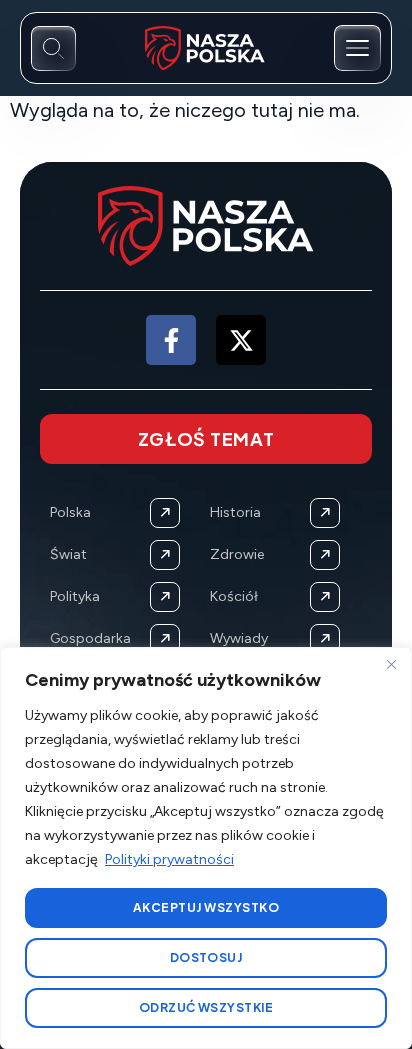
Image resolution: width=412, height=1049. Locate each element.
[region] (206, 848)
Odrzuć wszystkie (206, 1007)
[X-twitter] (241, 340)
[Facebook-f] (171, 340)
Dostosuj (206, 957)
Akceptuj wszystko (206, 907)
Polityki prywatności (169, 859)
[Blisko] (391, 664)
